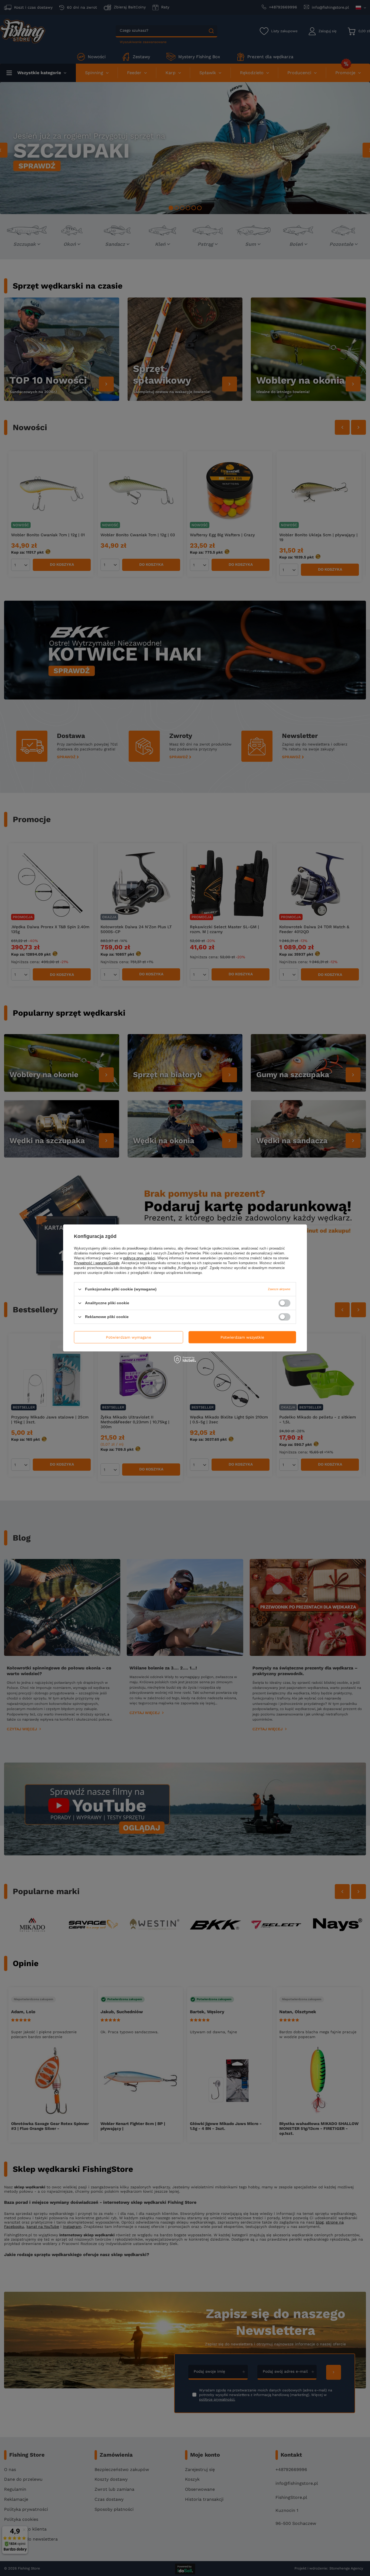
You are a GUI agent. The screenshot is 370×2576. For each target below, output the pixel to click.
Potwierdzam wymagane (129, 1337)
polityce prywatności (139, 1258)
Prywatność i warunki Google (97, 1263)
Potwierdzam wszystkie (242, 1337)
